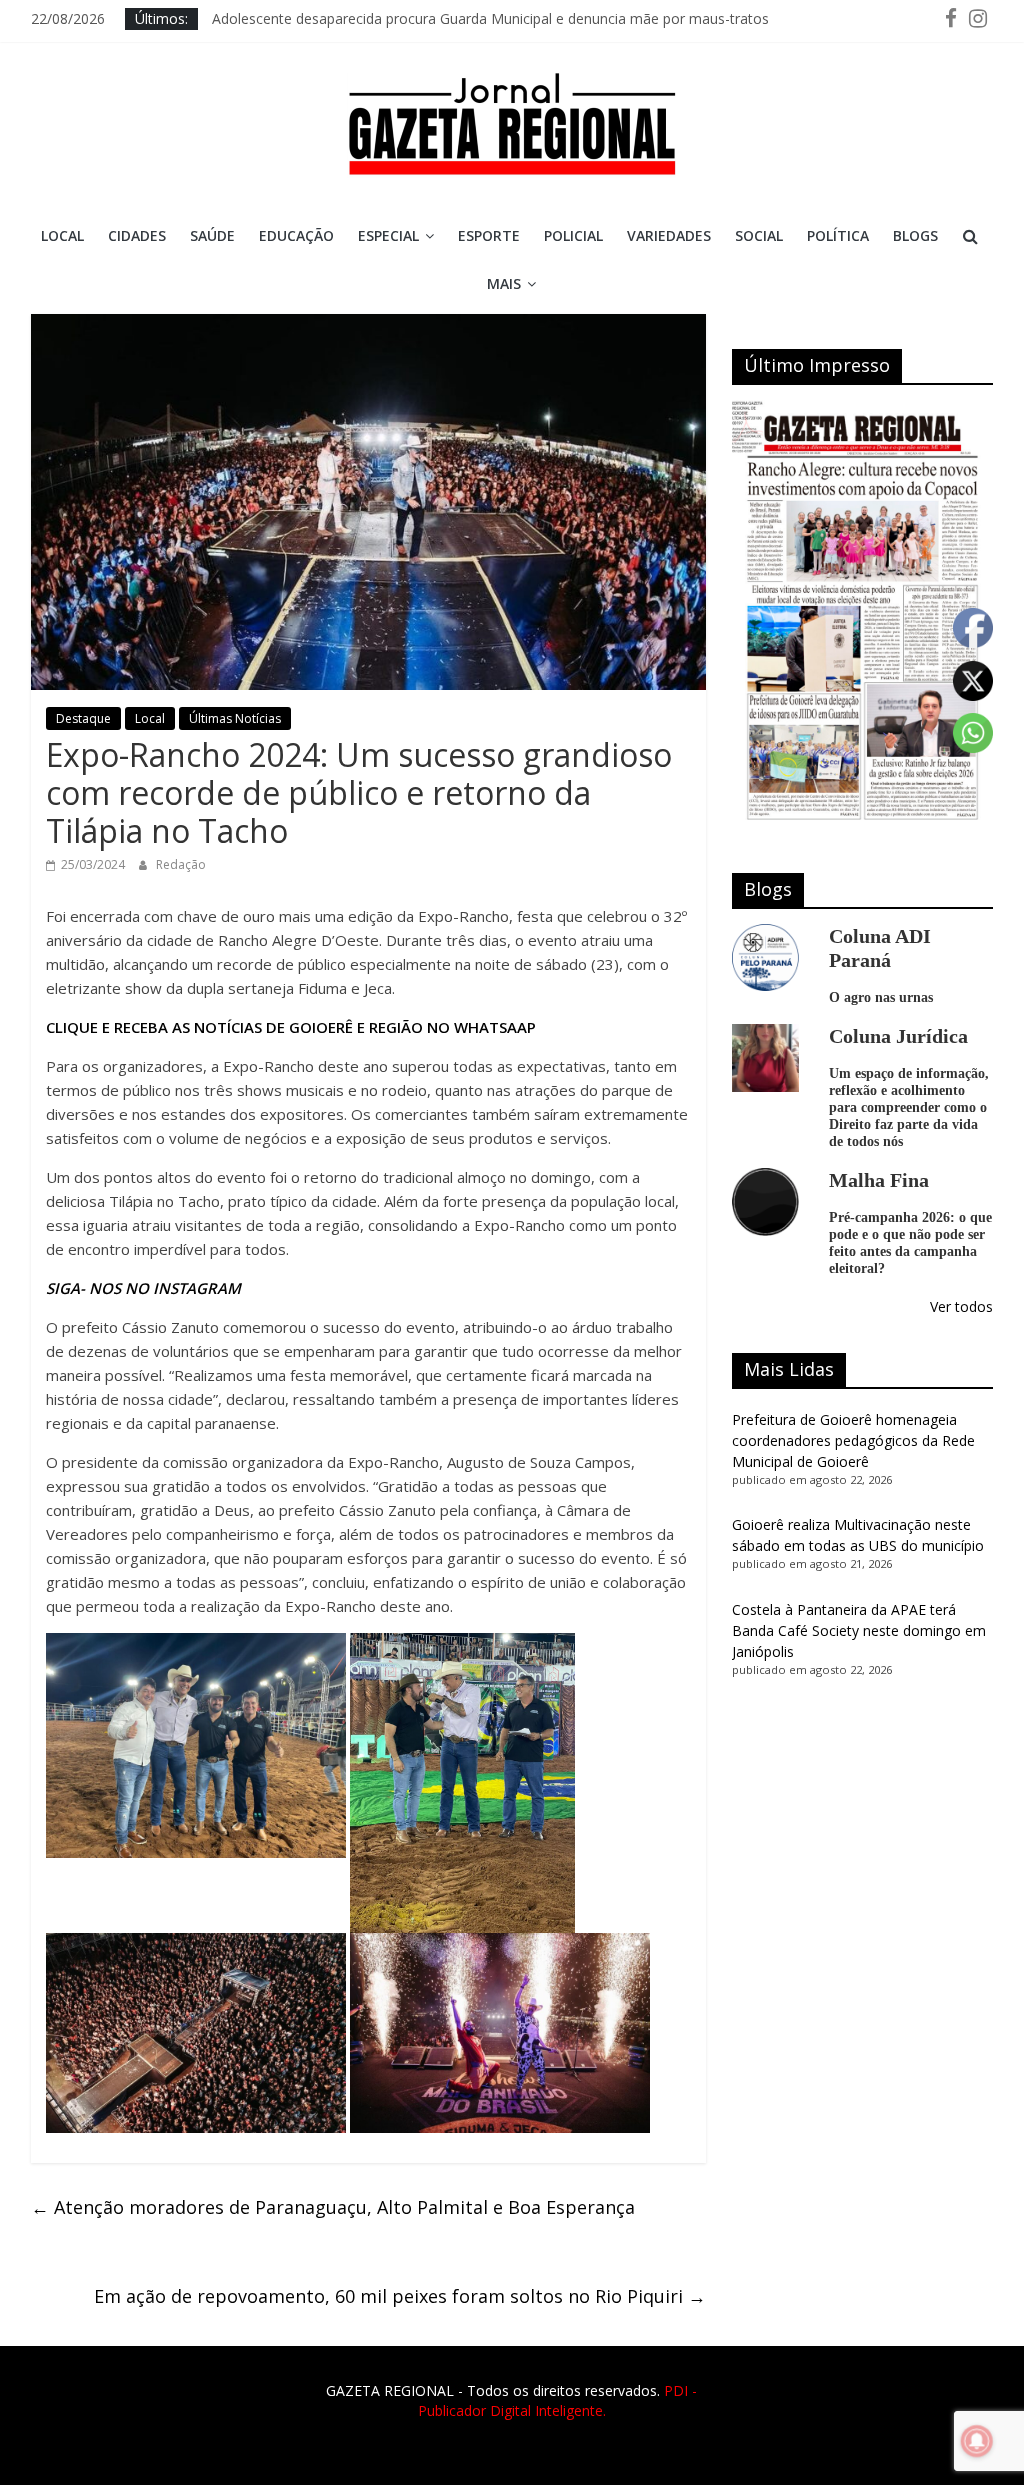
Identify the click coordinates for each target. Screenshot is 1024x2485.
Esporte (489, 235)
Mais (504, 283)
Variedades (669, 235)
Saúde (212, 235)
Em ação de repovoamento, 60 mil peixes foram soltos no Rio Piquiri (400, 2296)
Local (62, 235)
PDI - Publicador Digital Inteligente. (558, 2400)
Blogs (915, 235)
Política (838, 235)
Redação (181, 864)
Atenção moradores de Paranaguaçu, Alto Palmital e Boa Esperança (333, 2207)
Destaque (83, 718)
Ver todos (961, 1306)
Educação (296, 235)
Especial (388, 235)
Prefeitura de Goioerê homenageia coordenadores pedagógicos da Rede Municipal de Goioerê (853, 1440)
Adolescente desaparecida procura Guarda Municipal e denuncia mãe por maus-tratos (490, 18)
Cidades (137, 235)
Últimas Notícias (235, 718)
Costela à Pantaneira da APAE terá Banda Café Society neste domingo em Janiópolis (859, 1630)
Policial (573, 235)
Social (759, 235)
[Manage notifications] (977, 2441)
